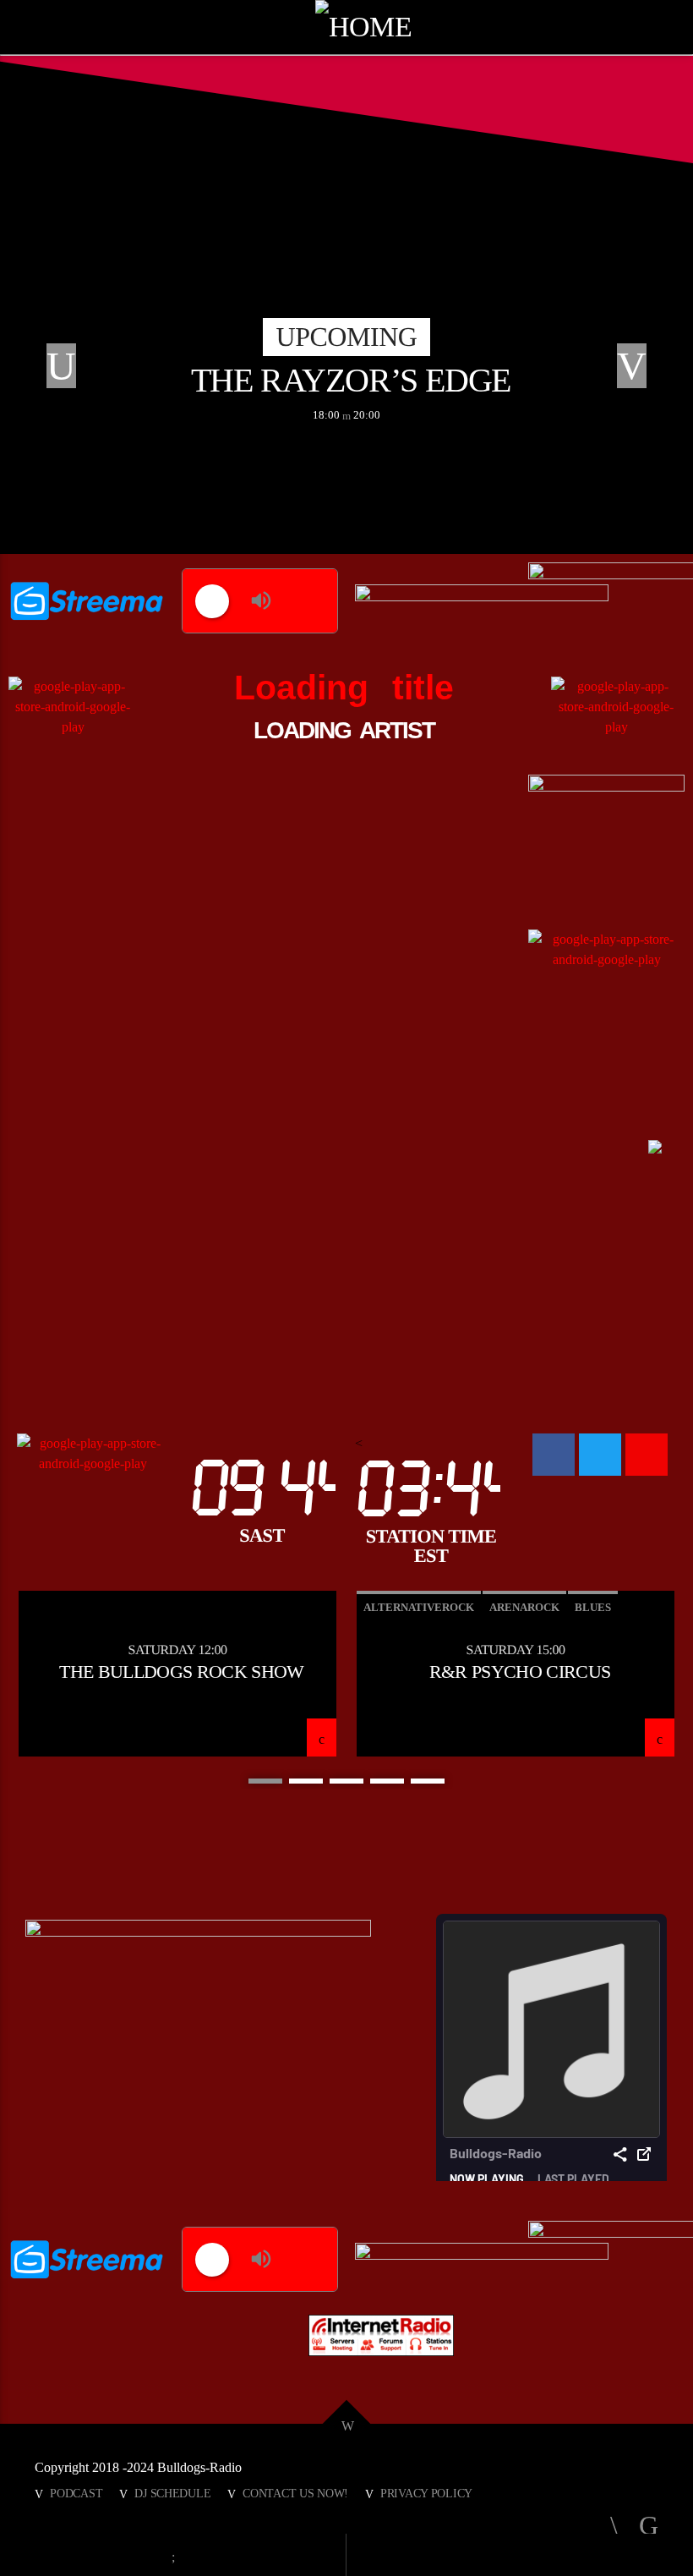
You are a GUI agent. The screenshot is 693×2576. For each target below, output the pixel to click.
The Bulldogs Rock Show (181, 1672)
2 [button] (306, 1781)
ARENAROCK (524, 1607)
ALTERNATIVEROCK (419, 1607)
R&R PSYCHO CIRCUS (520, 1672)
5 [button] (428, 1781)
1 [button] (265, 1781)
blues (593, 1607)
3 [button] (346, 1781)
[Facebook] (554, 1455)
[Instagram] (647, 1455)
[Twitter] (600, 1455)
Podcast (76, 2493)
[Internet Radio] (381, 2335)
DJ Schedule (172, 2493)
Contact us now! (295, 2493)
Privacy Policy (426, 2493)
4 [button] (387, 1781)
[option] (346, 368)
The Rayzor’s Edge (351, 380)
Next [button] (638, 368)
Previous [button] (55, 368)
